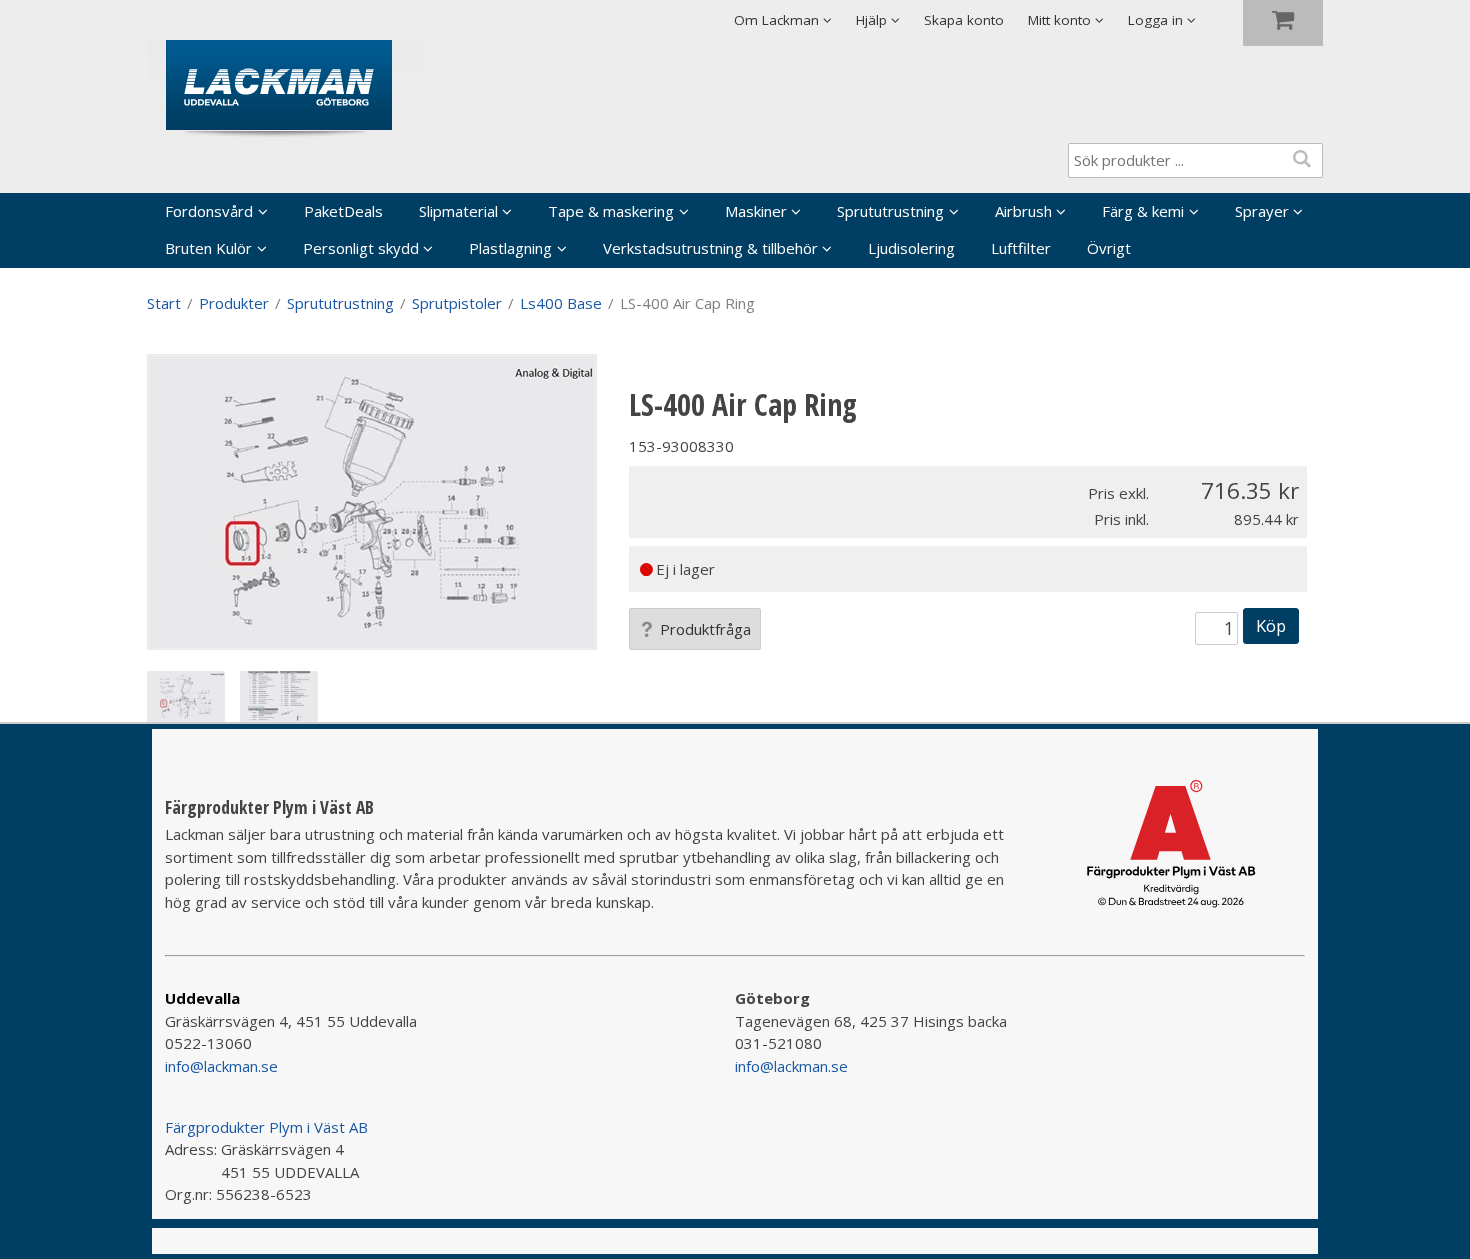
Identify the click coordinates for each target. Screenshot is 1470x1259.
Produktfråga (705, 629)
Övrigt (1109, 248)
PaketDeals (343, 211)
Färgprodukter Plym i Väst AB (266, 1127)
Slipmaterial (458, 211)
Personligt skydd (361, 248)
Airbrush (1023, 211)
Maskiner (756, 211)
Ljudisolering (911, 248)
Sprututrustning (890, 211)
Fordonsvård (209, 211)
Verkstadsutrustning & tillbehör (710, 248)
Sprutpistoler (457, 303)
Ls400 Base (561, 303)
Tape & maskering (611, 211)
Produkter (234, 303)
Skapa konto (964, 20)
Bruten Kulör (208, 248)
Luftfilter (1021, 248)
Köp (1271, 625)
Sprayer (1262, 211)
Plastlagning (510, 248)
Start (164, 303)
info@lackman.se (221, 1066)
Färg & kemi (1143, 211)
